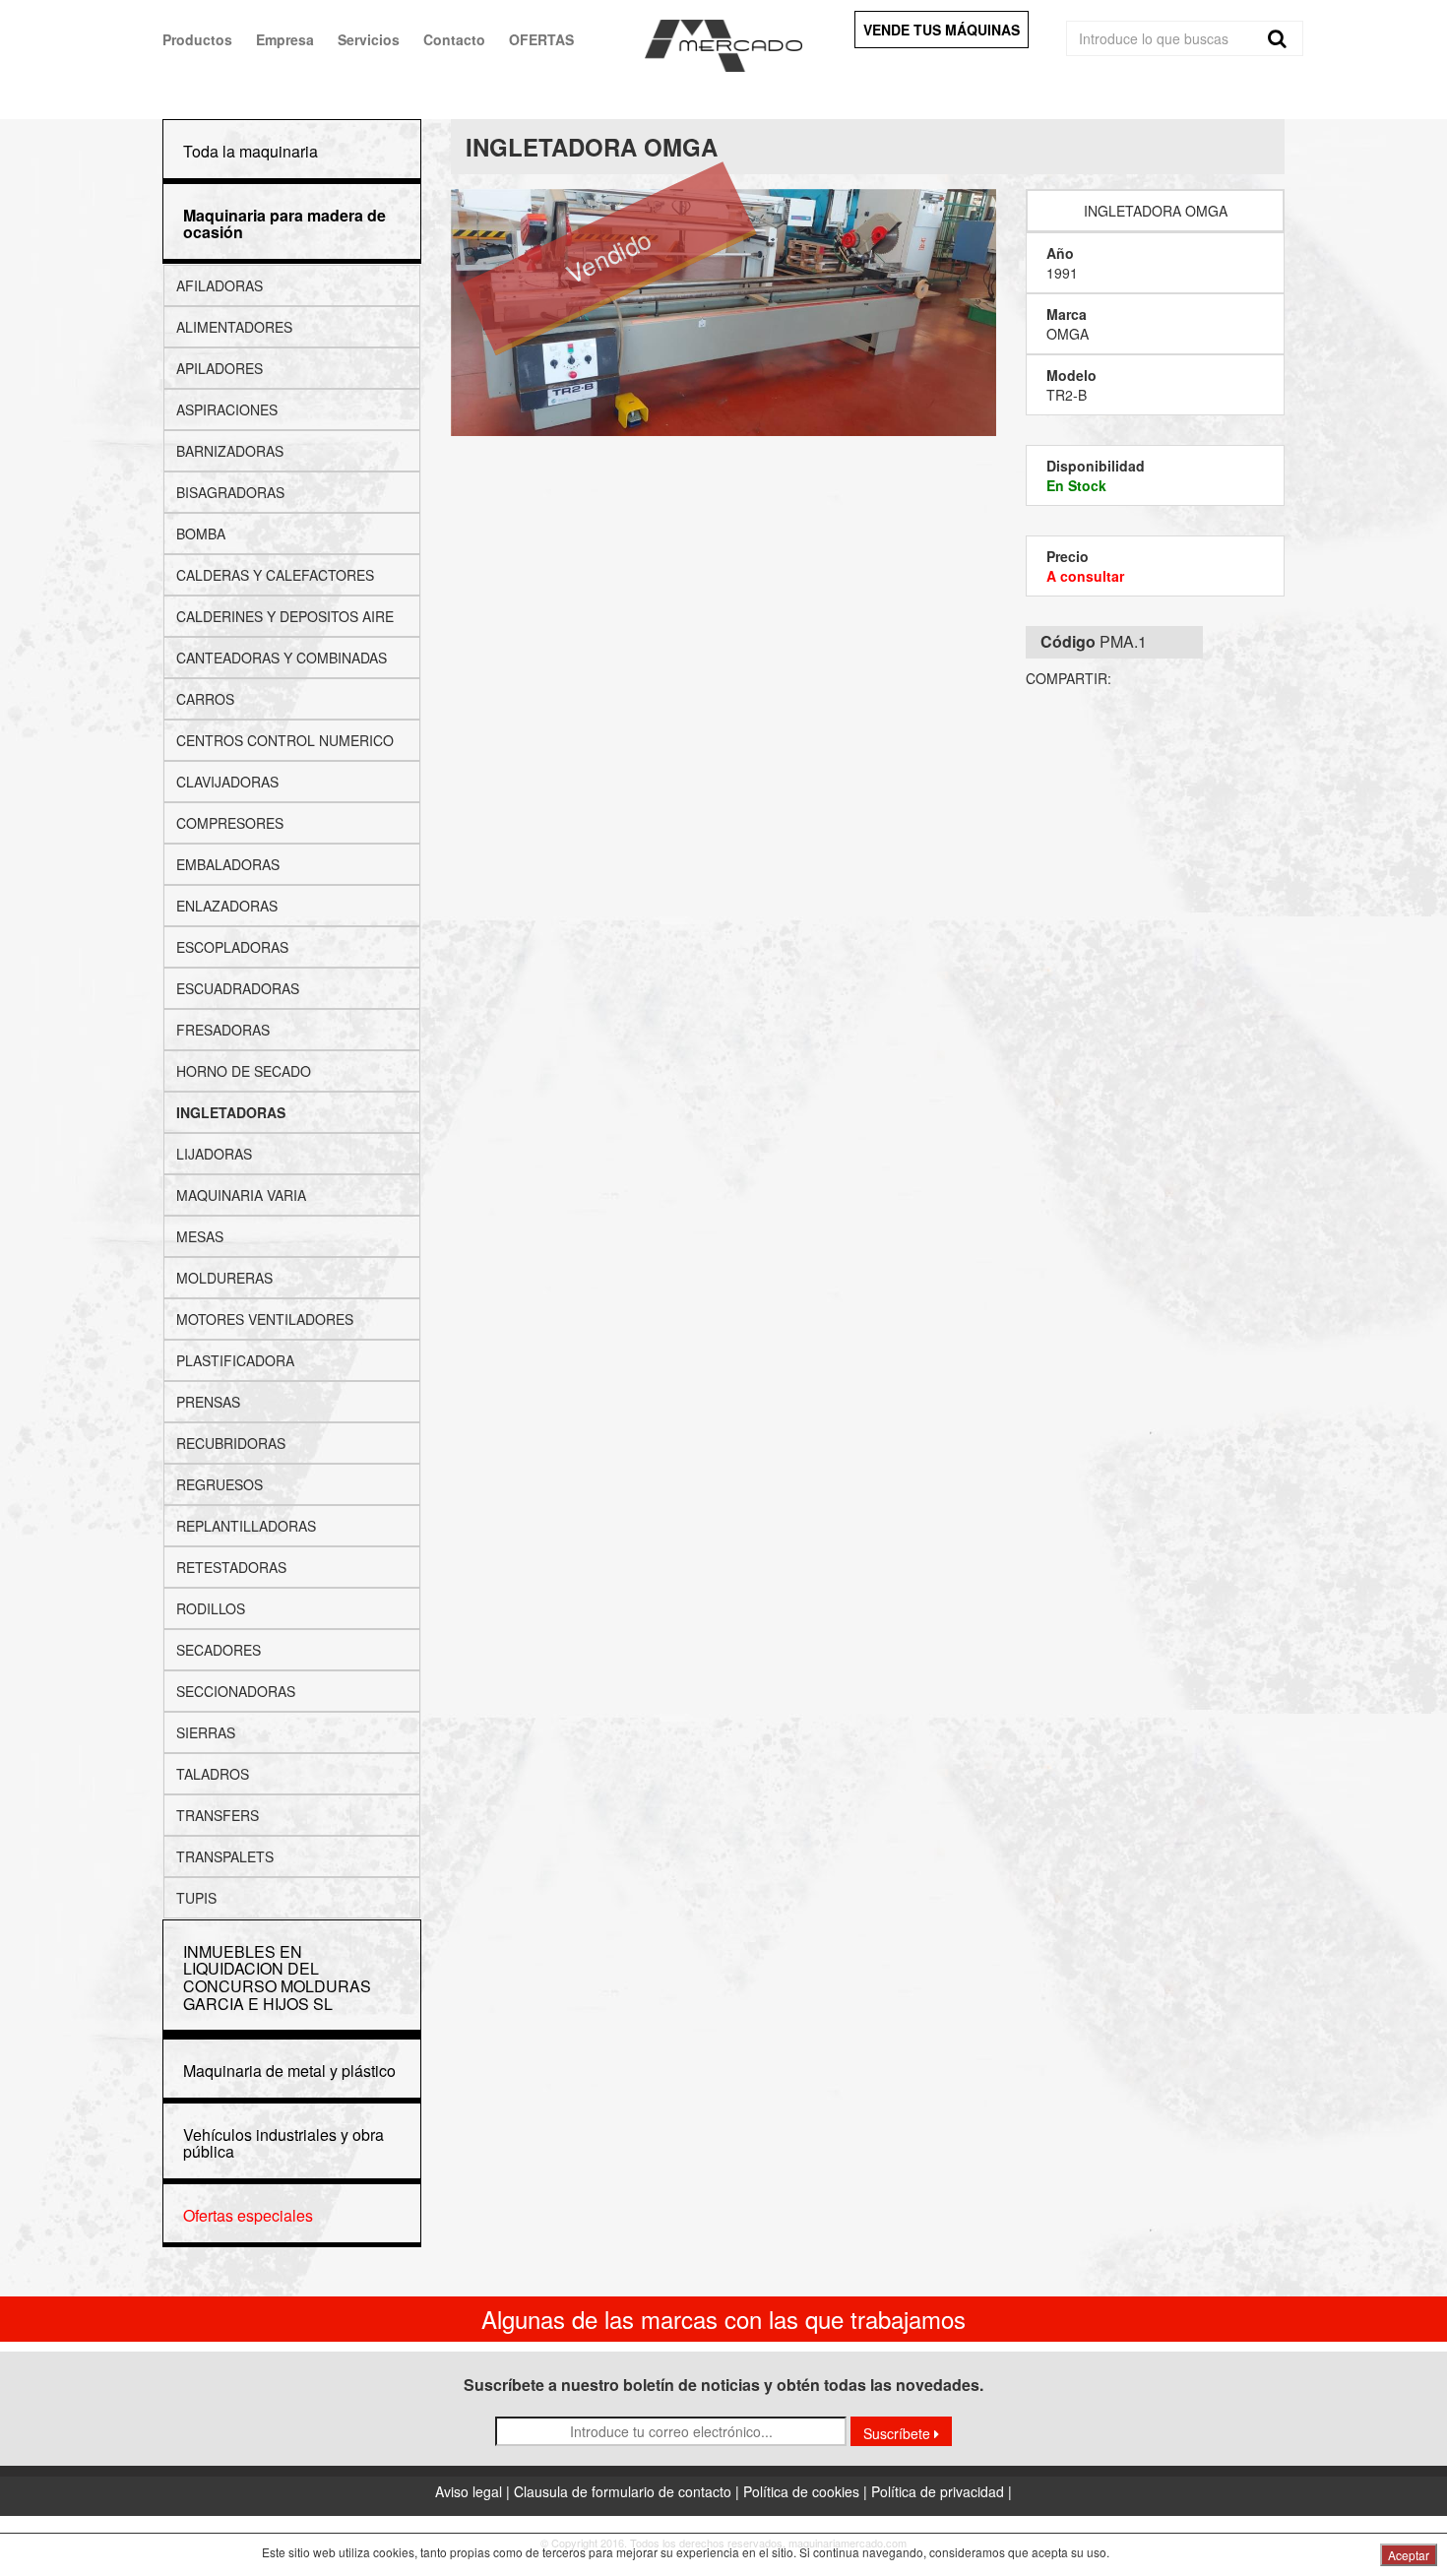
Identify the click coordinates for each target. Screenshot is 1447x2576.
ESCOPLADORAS (232, 947)
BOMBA (201, 534)
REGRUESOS (220, 1484)
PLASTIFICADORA (235, 1360)
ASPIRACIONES (227, 409)
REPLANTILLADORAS (246, 1526)
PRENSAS (208, 1402)
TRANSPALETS (225, 1856)
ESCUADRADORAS (238, 988)
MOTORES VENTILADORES (265, 1319)
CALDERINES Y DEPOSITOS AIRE (285, 616)
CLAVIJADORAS (227, 782)
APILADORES (220, 368)
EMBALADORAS (228, 864)
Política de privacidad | (942, 2491)
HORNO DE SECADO (244, 1071)
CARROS (205, 699)
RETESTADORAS (231, 1567)
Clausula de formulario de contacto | (629, 2491)
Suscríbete (899, 2433)
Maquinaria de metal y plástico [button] (289, 2071)
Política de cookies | (807, 2491)
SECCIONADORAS (236, 1691)
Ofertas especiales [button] (248, 2215)
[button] (284, 224)
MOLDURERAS (224, 1278)
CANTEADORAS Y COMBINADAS (282, 658)
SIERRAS (206, 1732)
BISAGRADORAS (230, 492)
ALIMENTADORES (234, 327)
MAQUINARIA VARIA (241, 1195)
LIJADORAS (214, 1154)
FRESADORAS (223, 1030)
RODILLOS (211, 1608)
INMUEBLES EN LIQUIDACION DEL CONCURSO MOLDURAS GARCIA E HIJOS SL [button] (277, 1978)
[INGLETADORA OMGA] (724, 312)
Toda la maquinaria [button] (251, 151)
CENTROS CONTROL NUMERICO (285, 740)
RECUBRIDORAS (231, 1443)
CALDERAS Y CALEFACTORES (275, 575)
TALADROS (213, 1774)
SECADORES (219, 1650)
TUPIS (196, 1898)
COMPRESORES (230, 823)
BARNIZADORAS (230, 451)
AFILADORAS (220, 285)
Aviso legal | (474, 2491)
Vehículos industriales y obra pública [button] (283, 2143)
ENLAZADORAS (227, 906)
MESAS (200, 1236)
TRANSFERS (218, 1815)
